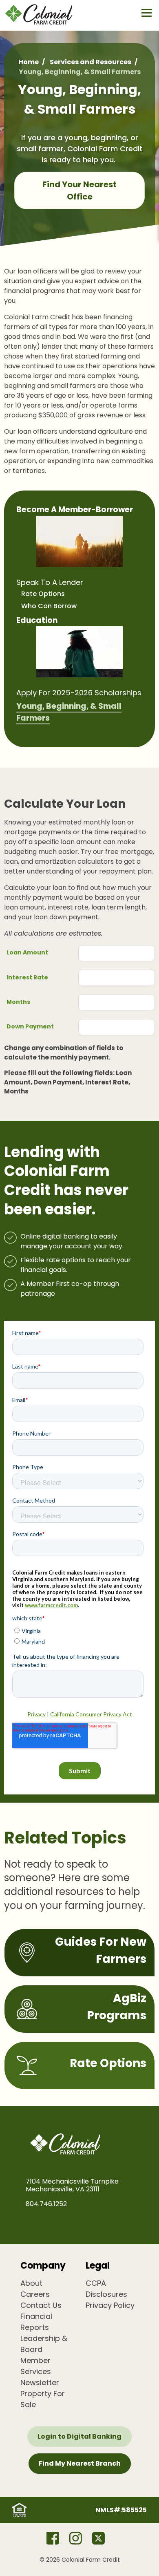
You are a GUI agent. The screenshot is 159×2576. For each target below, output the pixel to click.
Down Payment (30, 1026)
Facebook (53, 2538)
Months (18, 1002)
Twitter (98, 2538)
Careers (35, 2294)
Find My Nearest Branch (80, 2463)
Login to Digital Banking (79, 2436)
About (31, 2283)
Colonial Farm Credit (45, 14)
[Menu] (147, 13)
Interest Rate (27, 977)
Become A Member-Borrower (75, 510)
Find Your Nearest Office (79, 190)
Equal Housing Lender (19, 2510)
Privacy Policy (110, 2305)
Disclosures (106, 2294)
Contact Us (41, 2305)
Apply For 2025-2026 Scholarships (79, 693)
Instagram (75, 2538)
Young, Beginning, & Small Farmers (69, 712)
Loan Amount (27, 952)
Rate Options (43, 594)
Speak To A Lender (50, 582)
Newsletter (40, 2382)
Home (29, 62)
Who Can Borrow (49, 606)
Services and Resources (91, 62)
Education (37, 620)
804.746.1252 (46, 2204)
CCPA (96, 2283)
